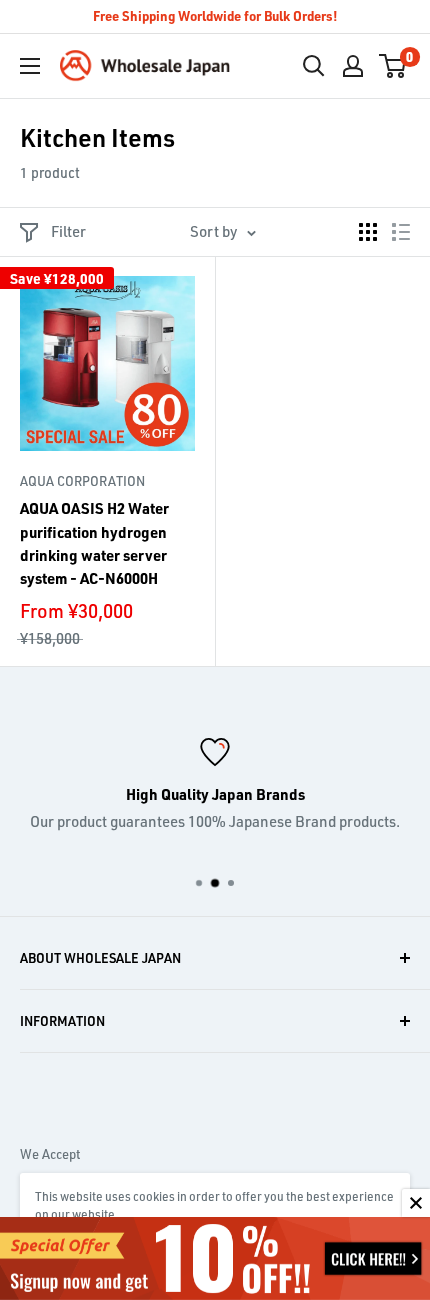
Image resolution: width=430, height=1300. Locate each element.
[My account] (353, 66)
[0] (393, 66)
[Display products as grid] (368, 232)
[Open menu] (30, 66)
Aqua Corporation (82, 481)
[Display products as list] (401, 232)
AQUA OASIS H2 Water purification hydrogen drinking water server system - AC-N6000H (94, 543)
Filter (68, 231)
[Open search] (314, 66)
